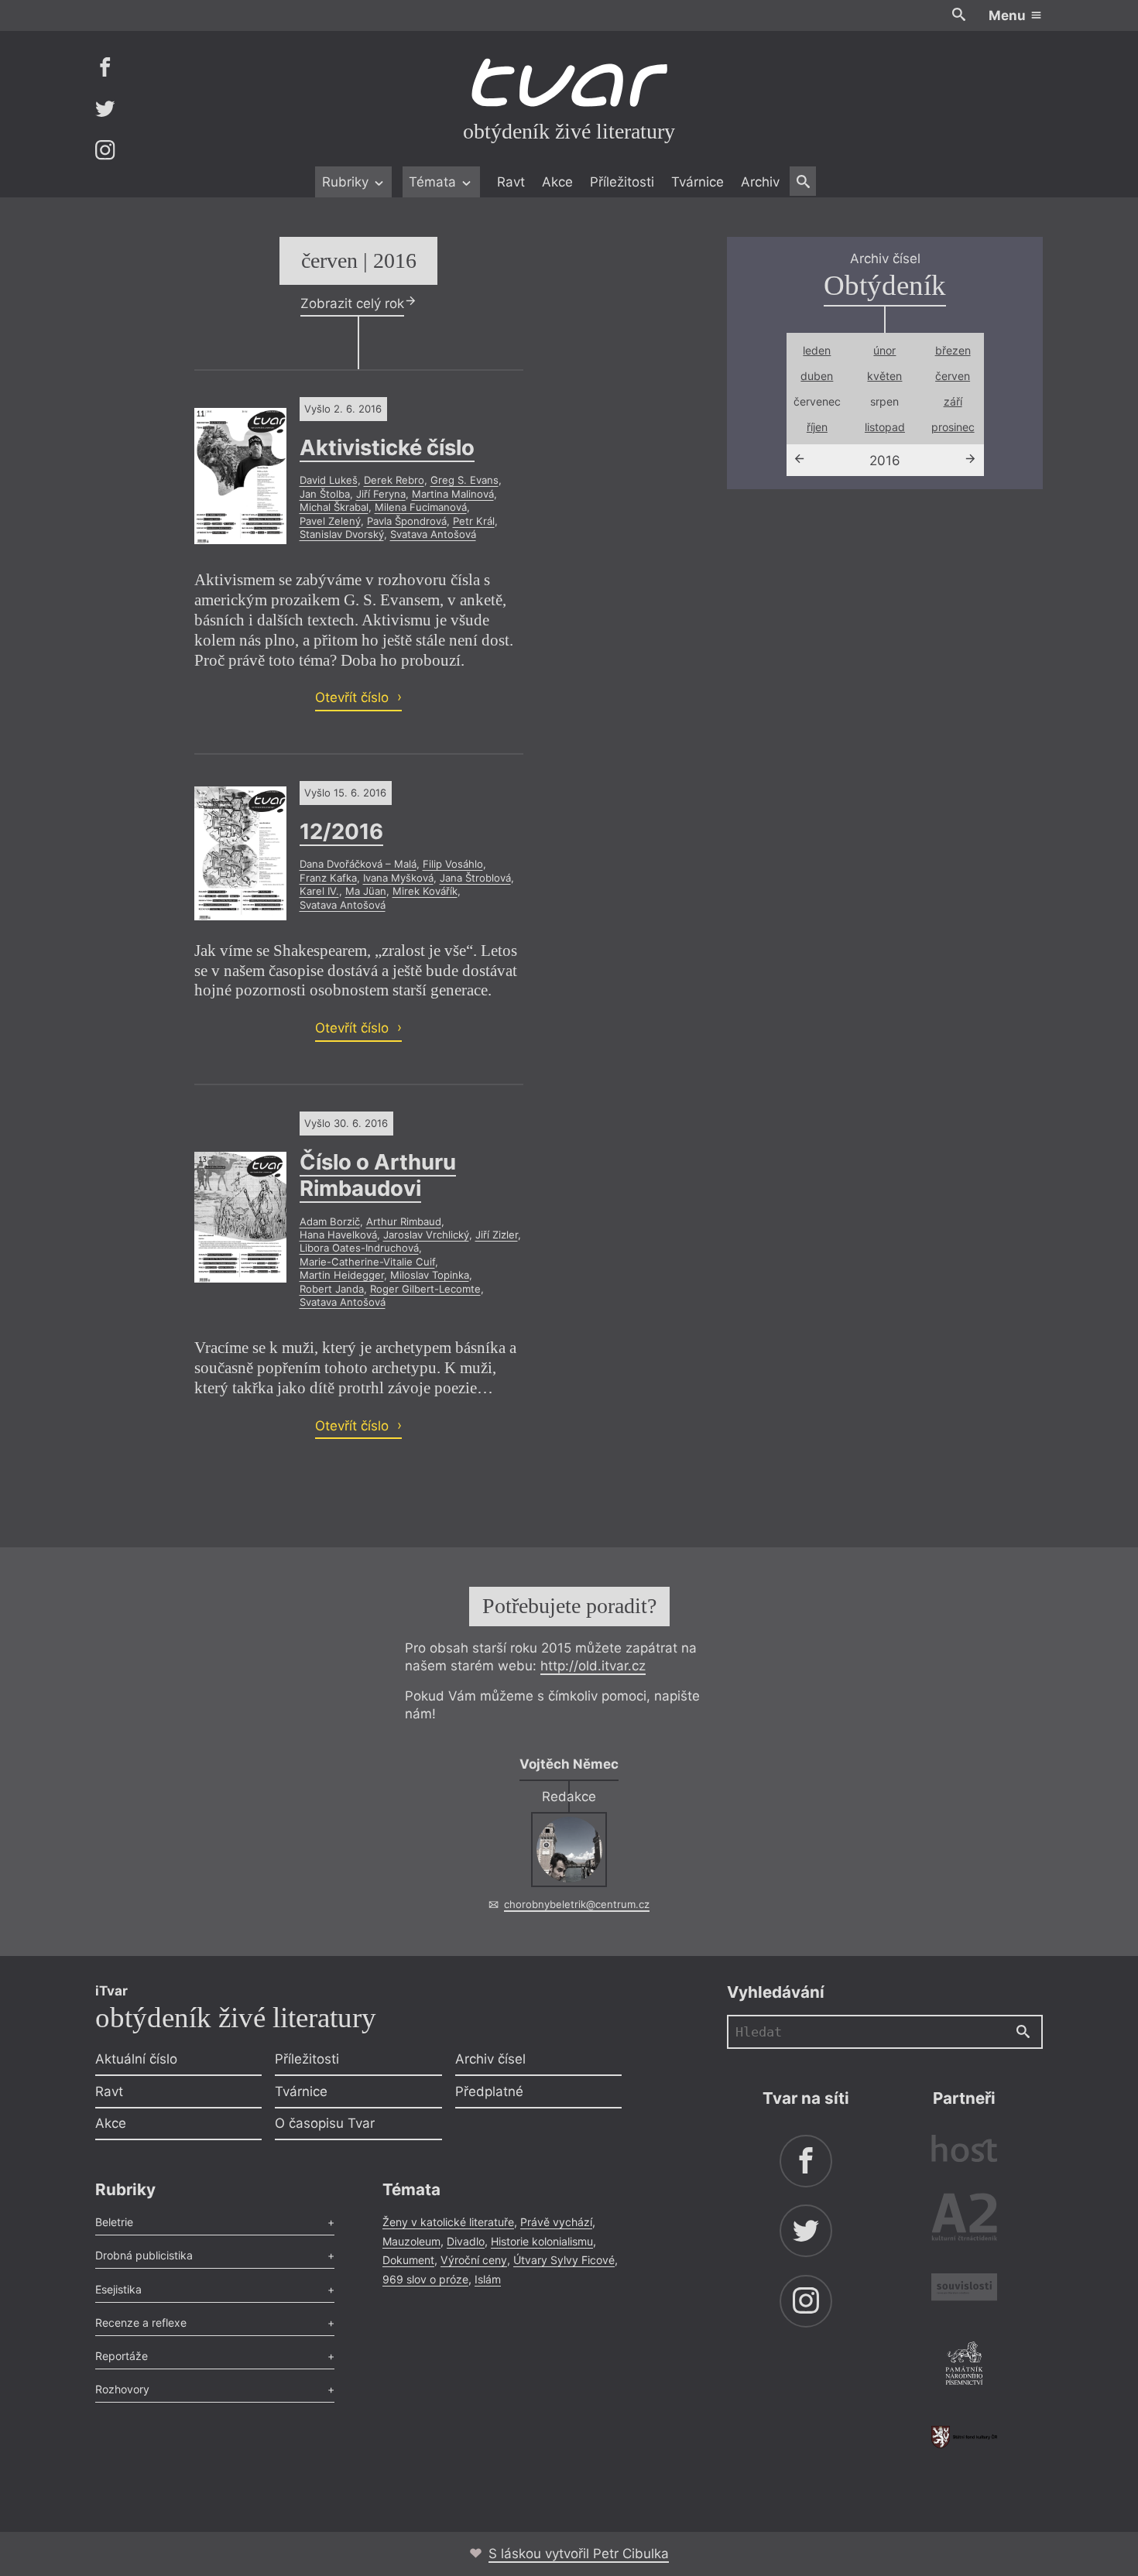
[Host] (964, 2151)
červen (953, 376)
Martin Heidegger (342, 1275)
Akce (557, 182)
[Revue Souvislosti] (964, 2289)
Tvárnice (698, 182)
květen (884, 376)
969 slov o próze (425, 2279)
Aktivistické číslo (387, 447)
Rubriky (347, 182)
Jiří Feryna (381, 494)
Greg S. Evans (464, 480)
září (953, 401)
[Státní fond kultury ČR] (964, 2437)
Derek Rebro (394, 480)
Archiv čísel (490, 2059)
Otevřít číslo (354, 697)
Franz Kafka (328, 878)
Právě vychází (556, 2222)
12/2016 (341, 831)
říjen (817, 427)
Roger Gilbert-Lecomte (425, 1289)
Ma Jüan (366, 891)
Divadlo (466, 2241)
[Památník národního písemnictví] (964, 2365)
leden (817, 350)
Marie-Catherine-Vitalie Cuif (367, 1262)
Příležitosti (622, 182)
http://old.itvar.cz (593, 1666)
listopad (885, 427)
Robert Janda (332, 1289)
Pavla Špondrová (407, 521)
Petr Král (474, 521)
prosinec (953, 427)
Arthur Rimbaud (404, 1221)
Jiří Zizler (497, 1235)
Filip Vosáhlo (453, 864)
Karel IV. (319, 891)
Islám (488, 2279)
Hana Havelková (338, 1235)
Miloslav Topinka (430, 1275)
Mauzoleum (411, 2241)
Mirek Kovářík (425, 891)
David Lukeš (329, 480)
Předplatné (489, 2091)
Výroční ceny (474, 2260)
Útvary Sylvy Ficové (564, 2260)
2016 (885, 461)
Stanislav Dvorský (342, 534)
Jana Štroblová (475, 878)
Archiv (760, 182)
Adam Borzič (330, 1221)
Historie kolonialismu (542, 2241)
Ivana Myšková (398, 878)
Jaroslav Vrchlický (426, 1235)
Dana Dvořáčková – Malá (358, 864)
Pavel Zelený (330, 521)
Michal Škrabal (334, 507)
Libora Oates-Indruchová (359, 1248)
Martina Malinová (453, 494)
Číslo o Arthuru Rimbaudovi (378, 1175)
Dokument (408, 2260)
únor (884, 350)
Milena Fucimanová (421, 507)
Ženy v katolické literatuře (448, 2222)
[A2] (964, 2220)
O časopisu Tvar (325, 2123)
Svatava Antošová (433, 534)
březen (953, 350)
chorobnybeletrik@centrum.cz (577, 1904)
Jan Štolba (325, 494)
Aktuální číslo (136, 2059)
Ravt (511, 182)
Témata (434, 182)
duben (817, 376)
